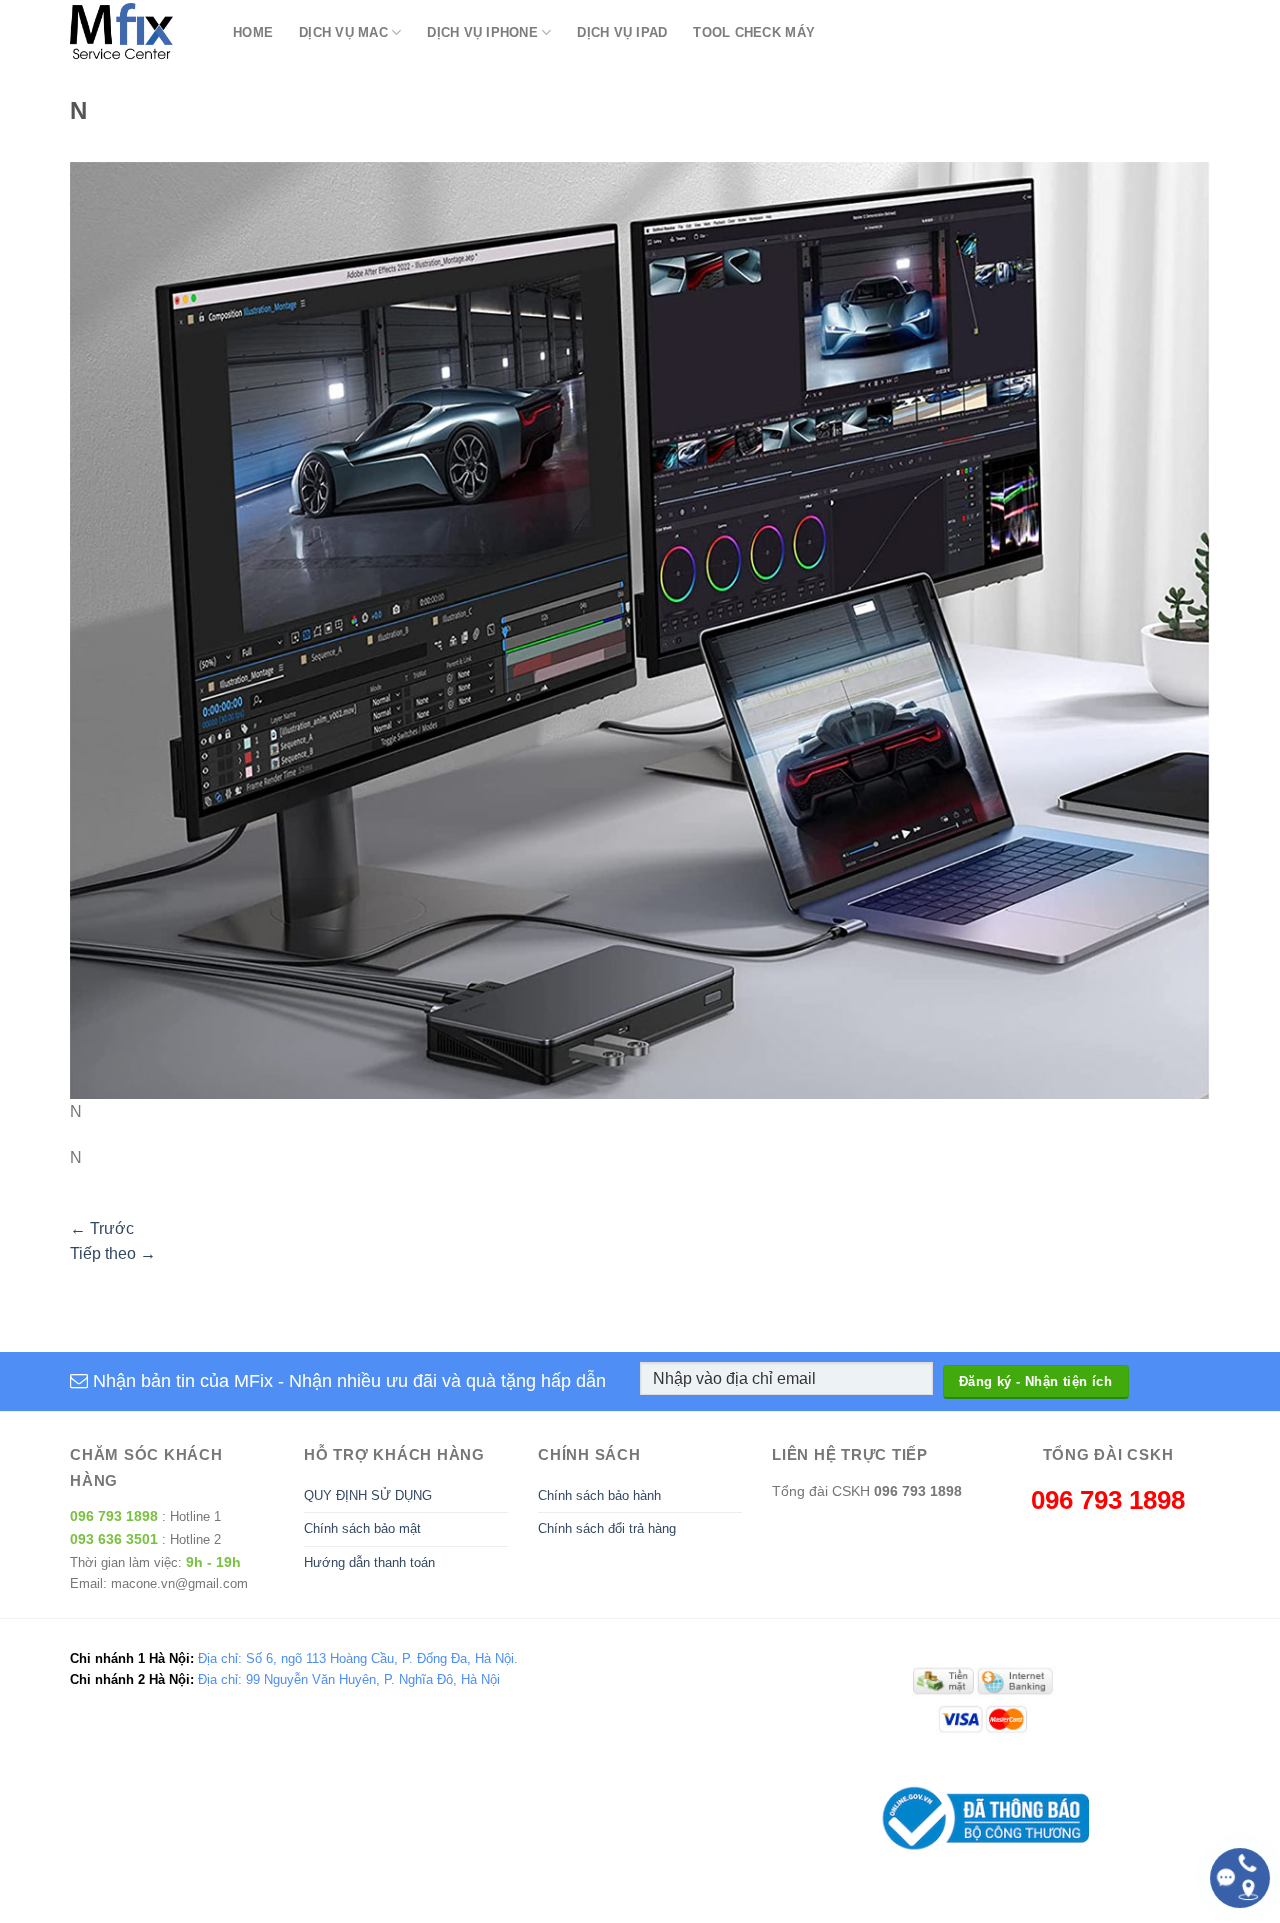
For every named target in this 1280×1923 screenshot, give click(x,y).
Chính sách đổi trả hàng (607, 1528)
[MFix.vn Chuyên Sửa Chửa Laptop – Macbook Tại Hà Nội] (136, 32)
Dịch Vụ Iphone (482, 32)
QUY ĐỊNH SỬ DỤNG (368, 1495)
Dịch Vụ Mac (343, 32)
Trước (102, 1228)
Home (253, 32)
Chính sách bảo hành (599, 1495)
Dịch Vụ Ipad (622, 32)
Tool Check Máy (754, 32)
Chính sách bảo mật (362, 1528)
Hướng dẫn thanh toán (369, 1562)
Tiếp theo (113, 1253)
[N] (640, 629)
